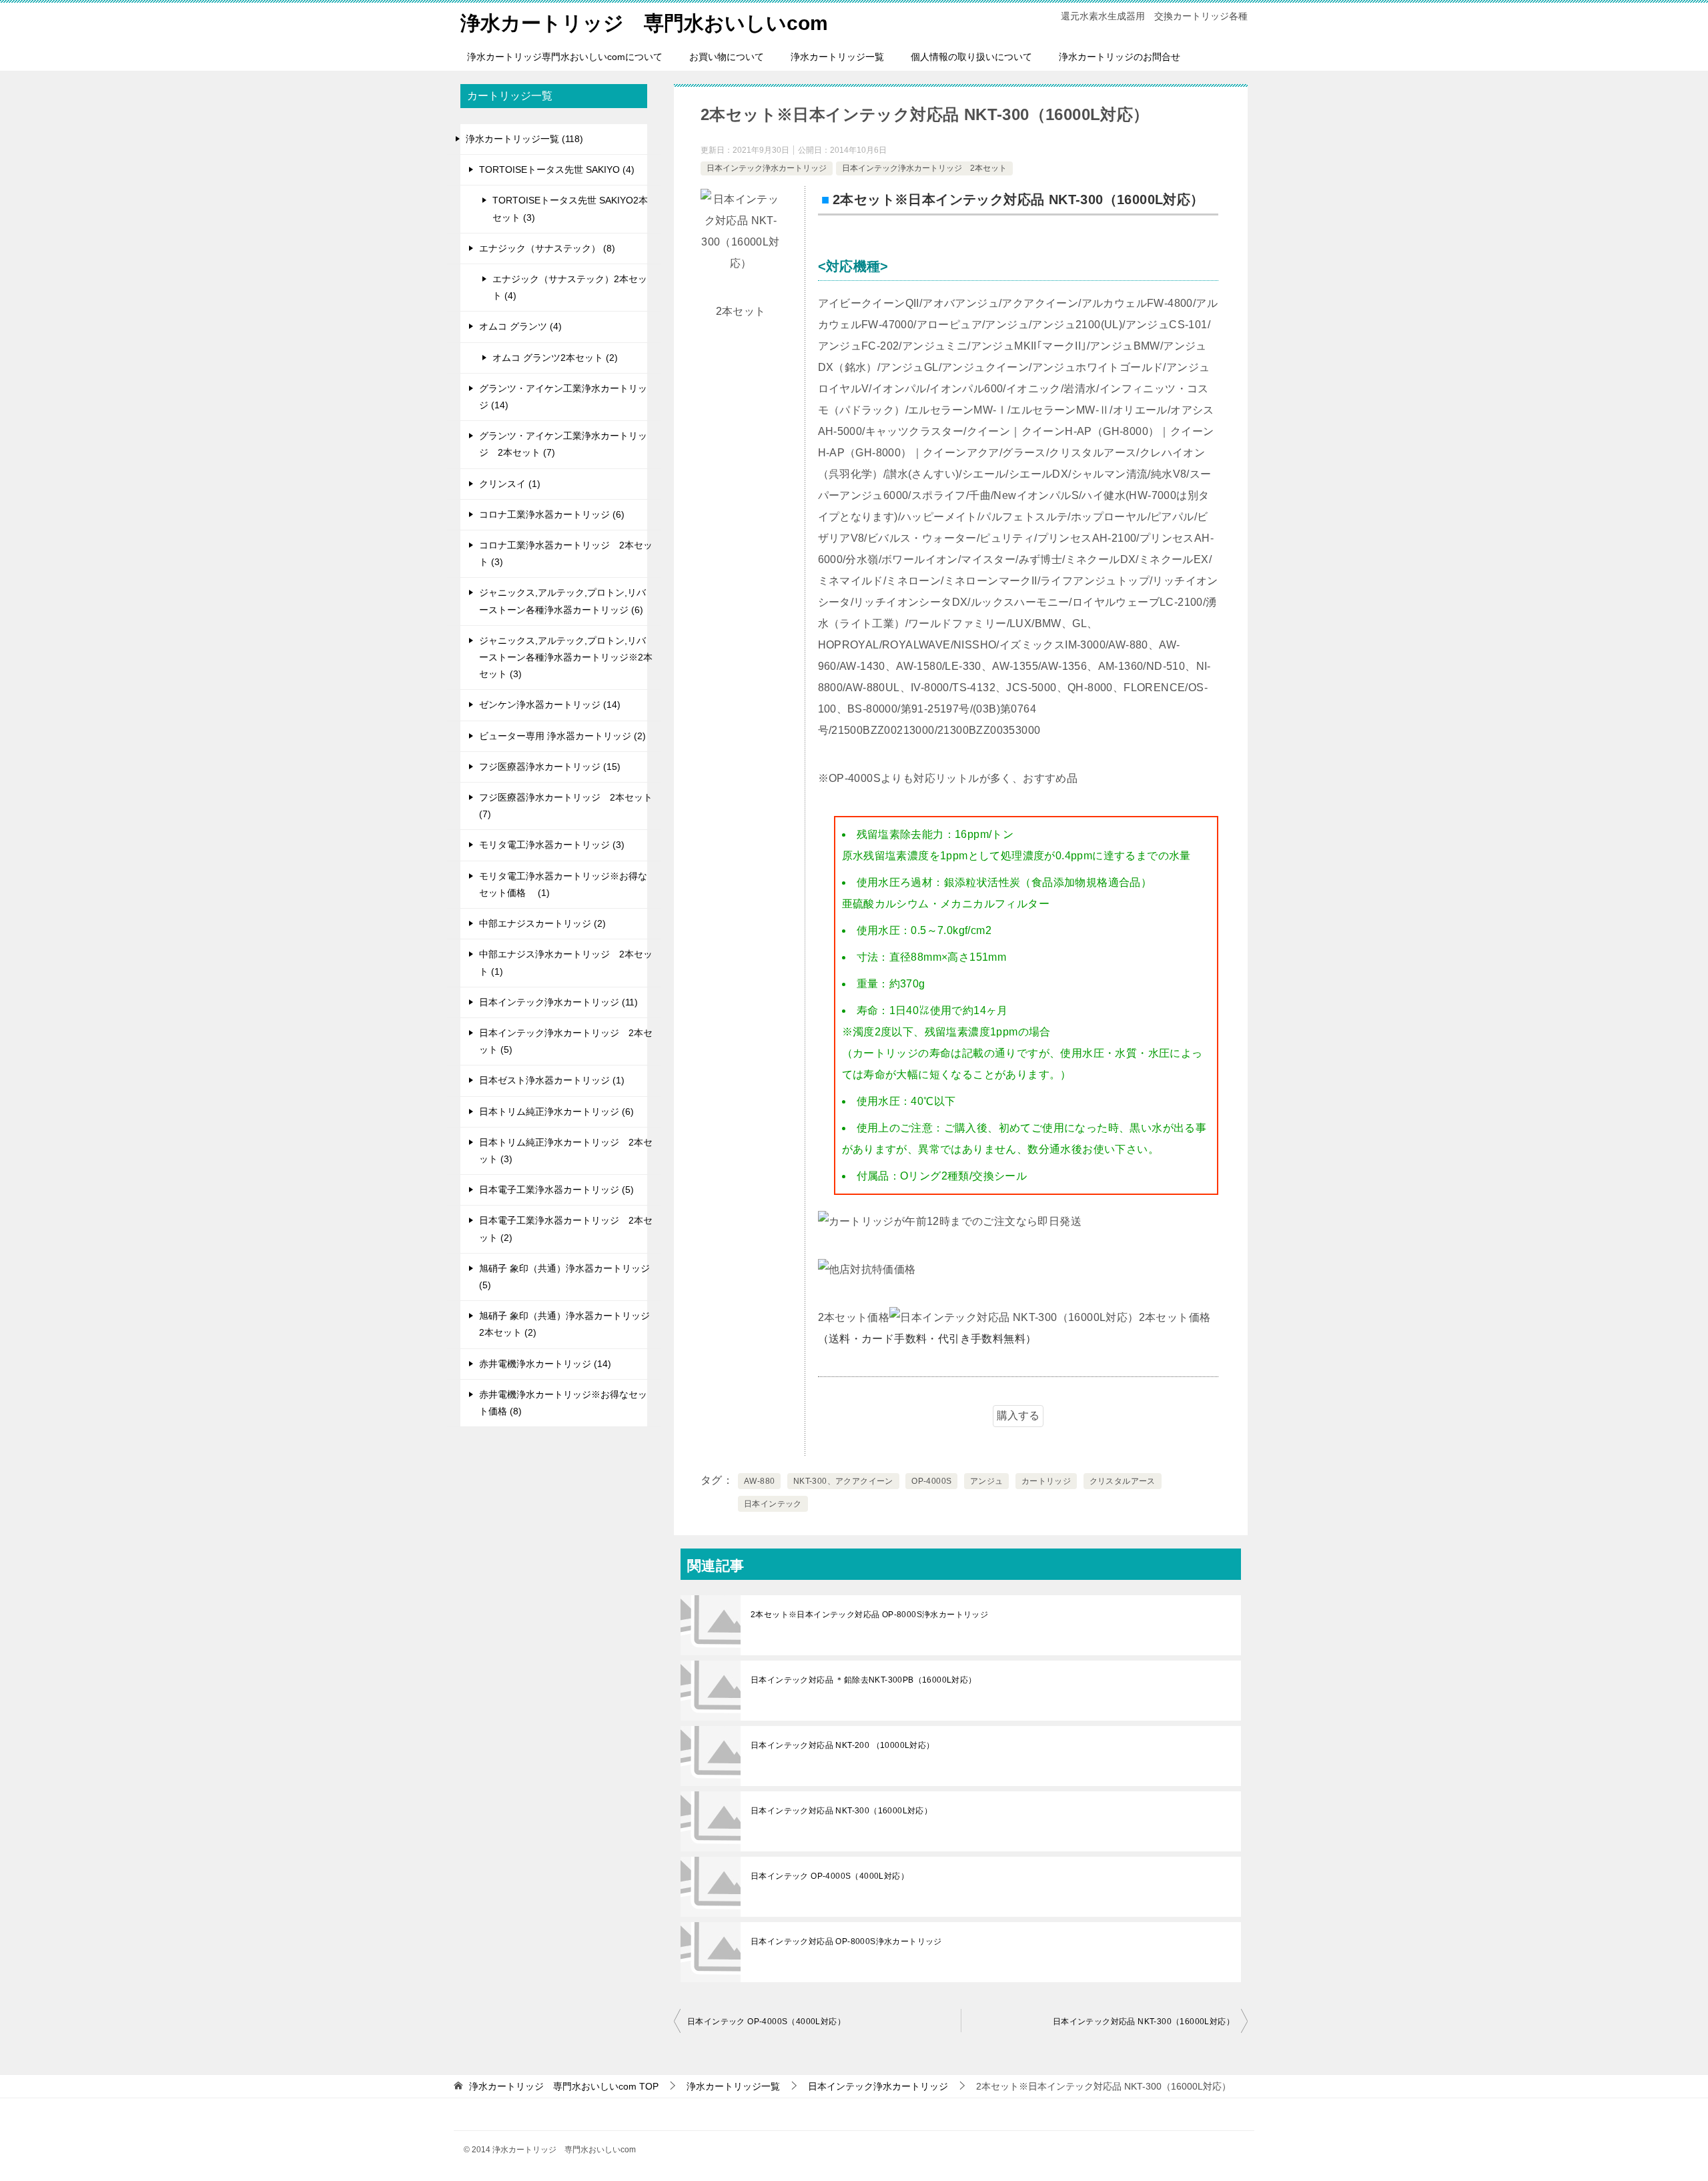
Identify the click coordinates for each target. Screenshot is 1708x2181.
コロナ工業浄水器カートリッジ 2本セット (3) (566, 553)
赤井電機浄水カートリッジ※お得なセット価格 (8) (563, 1403)
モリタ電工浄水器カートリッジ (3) (552, 845)
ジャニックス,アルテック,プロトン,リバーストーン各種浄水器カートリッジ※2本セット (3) (566, 657)
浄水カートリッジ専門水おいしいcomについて (565, 57)
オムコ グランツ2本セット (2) (555, 358)
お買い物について (727, 57)
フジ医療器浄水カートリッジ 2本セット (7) (566, 806)
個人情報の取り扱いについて (971, 57)
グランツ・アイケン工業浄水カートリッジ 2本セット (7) (563, 444)
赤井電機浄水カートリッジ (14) (545, 1364)
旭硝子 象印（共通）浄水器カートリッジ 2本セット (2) (564, 1324)
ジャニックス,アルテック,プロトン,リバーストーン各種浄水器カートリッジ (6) (562, 601)
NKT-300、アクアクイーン (843, 1481)
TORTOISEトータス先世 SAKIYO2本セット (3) (570, 208)
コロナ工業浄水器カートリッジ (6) (552, 514)
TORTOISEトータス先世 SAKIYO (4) (557, 169)
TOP (564, 2086)
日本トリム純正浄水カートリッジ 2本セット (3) (566, 1151)
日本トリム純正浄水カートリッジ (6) (556, 1112)
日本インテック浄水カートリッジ (767, 168)
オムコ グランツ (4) (520, 326)
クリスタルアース (1123, 1481)
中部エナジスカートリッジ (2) (542, 923)
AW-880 (759, 1481)
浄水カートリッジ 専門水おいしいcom (644, 23)
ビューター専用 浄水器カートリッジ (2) (562, 736)
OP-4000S (931, 1481)
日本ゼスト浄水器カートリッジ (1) (552, 1080)
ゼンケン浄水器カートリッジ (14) (550, 705)
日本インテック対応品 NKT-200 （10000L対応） (843, 1745)
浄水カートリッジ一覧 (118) (524, 139)
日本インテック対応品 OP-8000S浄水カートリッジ (846, 1941)
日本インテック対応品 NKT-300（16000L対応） (841, 1811)
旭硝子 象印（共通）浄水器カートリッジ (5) (564, 1277)
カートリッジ (1046, 1481)
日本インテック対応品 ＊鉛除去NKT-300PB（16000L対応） (864, 1680)
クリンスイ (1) (510, 484)
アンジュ (987, 1481)
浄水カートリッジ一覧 (837, 57)
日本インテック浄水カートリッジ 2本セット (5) (566, 1041)
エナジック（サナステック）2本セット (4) (570, 287)
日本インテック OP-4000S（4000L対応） (830, 1876)
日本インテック (773, 1504)
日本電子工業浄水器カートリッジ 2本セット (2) (566, 1229)
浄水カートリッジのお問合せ (1120, 57)
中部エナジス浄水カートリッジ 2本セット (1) (566, 962)
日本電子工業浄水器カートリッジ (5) (556, 1190)
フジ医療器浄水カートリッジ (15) (550, 767)
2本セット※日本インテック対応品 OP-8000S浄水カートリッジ (869, 1615)
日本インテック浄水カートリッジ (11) (558, 1002)
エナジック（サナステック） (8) (547, 248)
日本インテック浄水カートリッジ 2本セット (924, 168)
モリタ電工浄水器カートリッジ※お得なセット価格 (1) (563, 884)
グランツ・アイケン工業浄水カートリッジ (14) (563, 397)
